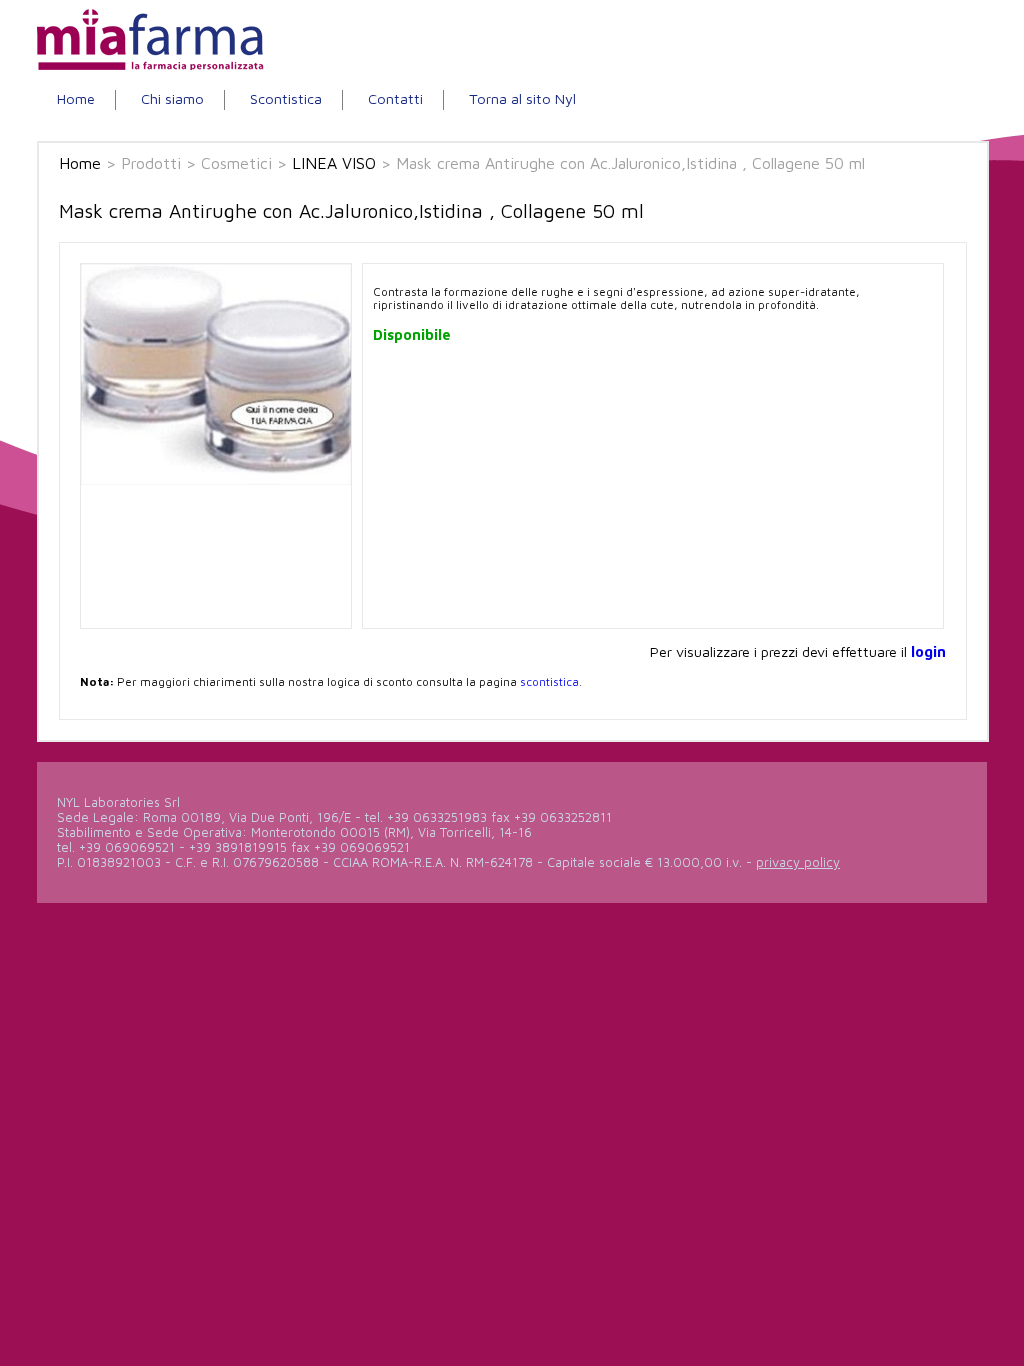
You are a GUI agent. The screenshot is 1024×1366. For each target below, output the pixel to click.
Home (76, 98)
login (928, 651)
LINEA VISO (334, 163)
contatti (395, 98)
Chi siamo (172, 98)
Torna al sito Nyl (522, 98)
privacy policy (798, 862)
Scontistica (286, 98)
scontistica (549, 681)
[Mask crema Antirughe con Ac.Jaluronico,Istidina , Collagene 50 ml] (216, 480)
